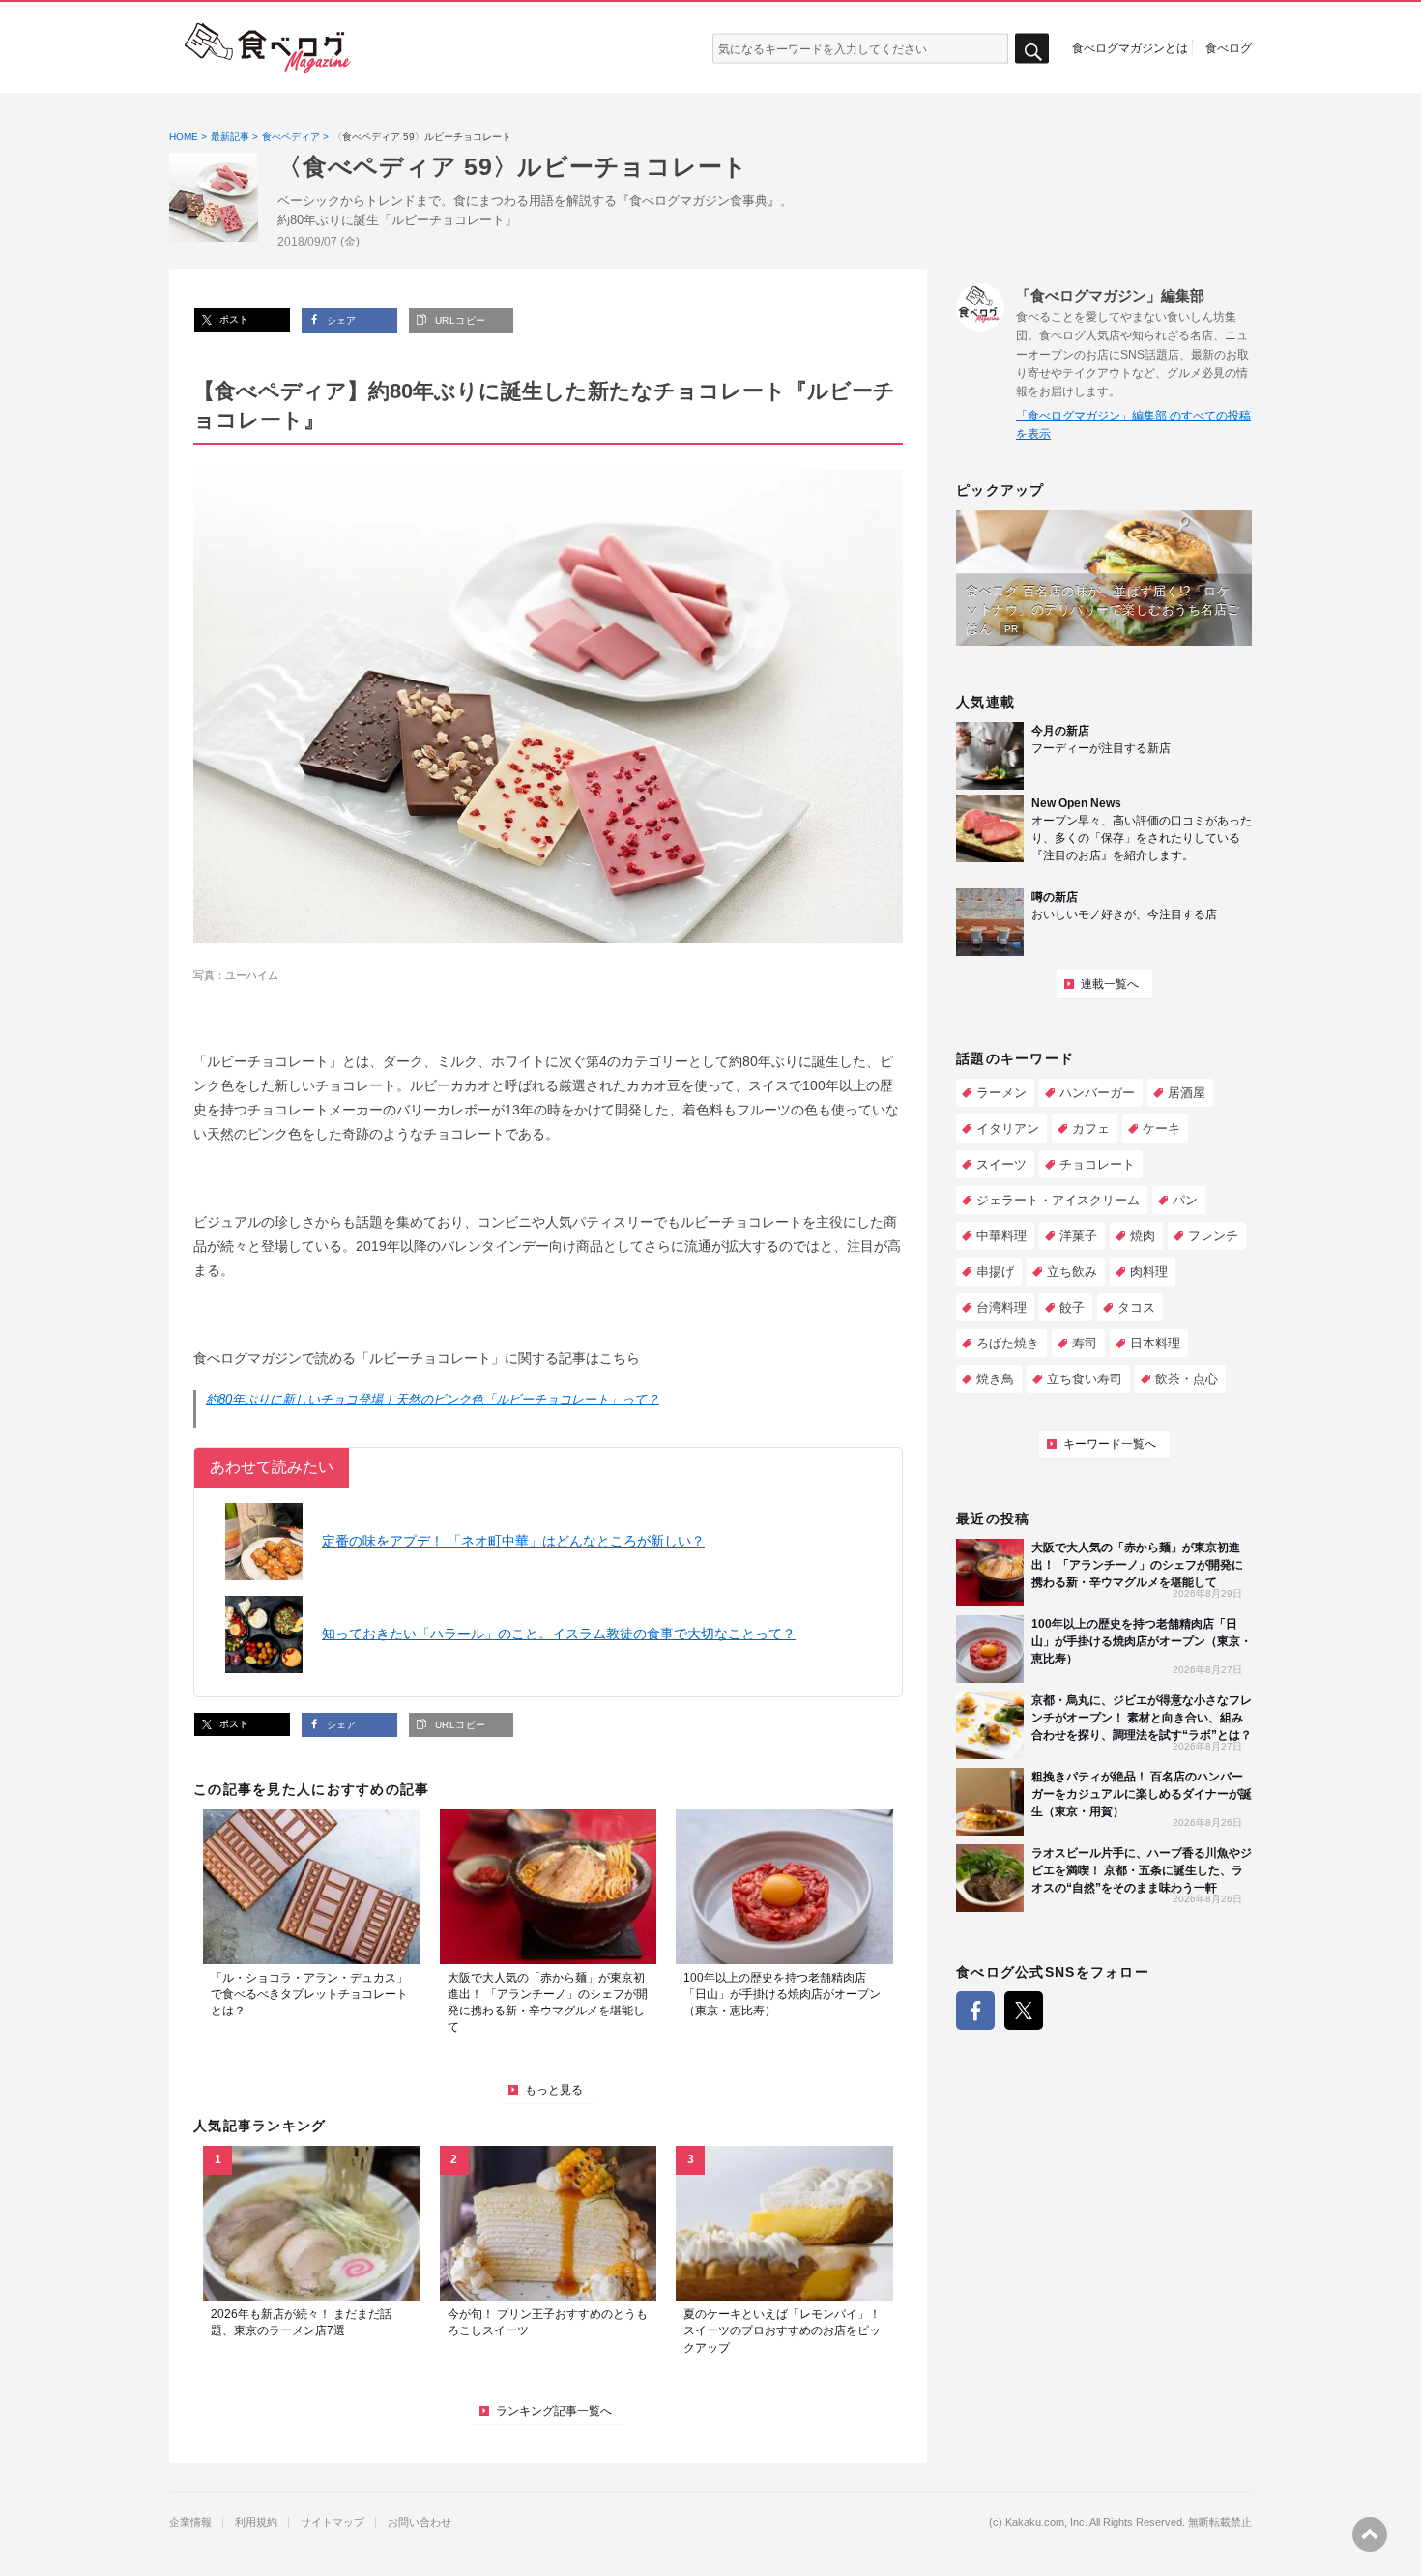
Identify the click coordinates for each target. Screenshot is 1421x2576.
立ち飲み (1072, 1272)
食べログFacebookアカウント (975, 2011)
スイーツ (1001, 1164)
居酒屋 (1187, 1093)
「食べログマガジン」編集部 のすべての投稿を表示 (1133, 425)
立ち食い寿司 (1085, 1379)
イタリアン (1008, 1129)
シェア (340, 320)
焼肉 (1143, 1236)
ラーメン (1001, 1093)
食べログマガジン (268, 48)
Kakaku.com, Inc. (1046, 2522)
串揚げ (995, 1272)
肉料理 (1149, 1272)
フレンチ (1213, 1236)
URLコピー (458, 320)
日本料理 (1155, 1343)
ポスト (232, 319)
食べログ (1229, 47)
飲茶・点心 (1187, 1379)
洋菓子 (1078, 1236)
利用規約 (256, 2522)
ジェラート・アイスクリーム (1058, 1200)
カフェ (1091, 1129)
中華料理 (1001, 1236)
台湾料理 (1001, 1307)
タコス (1136, 1307)
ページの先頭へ (1370, 2534)
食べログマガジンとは (1130, 47)
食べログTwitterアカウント (1024, 2011)
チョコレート (1097, 1164)
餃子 (1072, 1307)
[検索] (1032, 49)
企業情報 (190, 2522)
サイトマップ (333, 2522)
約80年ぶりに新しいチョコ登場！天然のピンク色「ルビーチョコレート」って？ (433, 1399)
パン (1185, 1200)
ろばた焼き (1008, 1343)
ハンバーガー (1097, 1093)
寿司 (1085, 1343)
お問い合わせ (420, 2522)
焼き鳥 (995, 1379)
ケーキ (1161, 1129)
